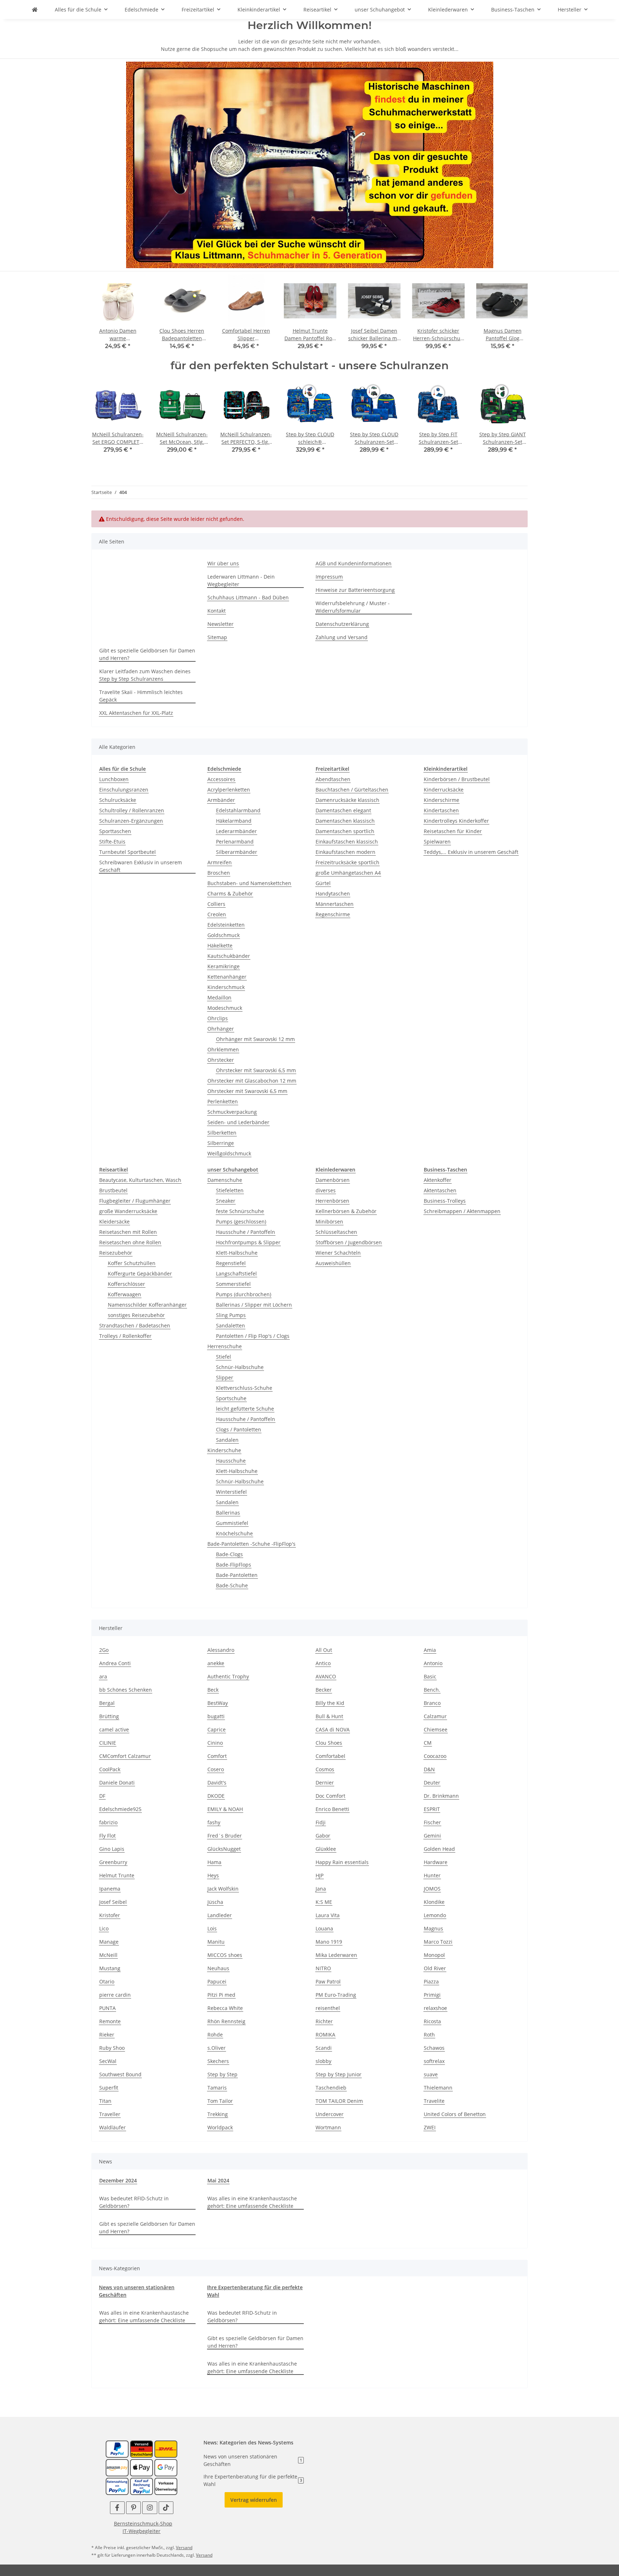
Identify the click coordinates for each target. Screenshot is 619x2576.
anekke (216, 1663)
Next (516, 317)
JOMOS (432, 1889)
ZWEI (430, 2127)
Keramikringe (224, 966)
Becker (324, 1690)
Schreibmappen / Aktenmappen (462, 1211)
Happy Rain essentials (342, 1862)
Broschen (219, 873)
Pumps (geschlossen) (241, 1222)
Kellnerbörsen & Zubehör (346, 1211)
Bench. (432, 1690)
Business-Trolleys (445, 1201)
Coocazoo (435, 1756)
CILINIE (108, 1743)
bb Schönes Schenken (126, 1690)
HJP (320, 1875)
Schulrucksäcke (118, 800)
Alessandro (221, 1650)
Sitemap (217, 637)
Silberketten (222, 1133)
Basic (430, 1676)
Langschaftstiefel (236, 1273)
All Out (324, 1650)
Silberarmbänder (237, 852)
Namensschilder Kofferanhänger (147, 1305)
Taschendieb (331, 2088)
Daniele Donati (117, 1783)
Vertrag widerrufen (254, 2500)
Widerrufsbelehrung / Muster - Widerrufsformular (353, 607)
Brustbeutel (113, 1190)
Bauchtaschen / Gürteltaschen (352, 790)
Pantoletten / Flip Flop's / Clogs (253, 1336)
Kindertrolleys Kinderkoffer (456, 821)
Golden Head (439, 1849)
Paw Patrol (328, 1981)
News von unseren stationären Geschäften (253, 2460)
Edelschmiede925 (120, 1809)
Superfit (109, 2088)
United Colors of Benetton (455, 2114)
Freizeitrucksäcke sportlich (347, 862)
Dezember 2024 (118, 2180)
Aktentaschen (440, 1190)
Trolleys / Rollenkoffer (125, 1336)
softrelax (434, 2061)
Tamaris (217, 2088)
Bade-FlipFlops (234, 1565)
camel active (114, 1729)
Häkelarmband (234, 821)
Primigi (432, 1995)
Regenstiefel (231, 1263)
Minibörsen (329, 1222)
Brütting (109, 1716)
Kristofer (110, 1915)
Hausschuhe (231, 1461)
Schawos (434, 2048)
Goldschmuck (224, 935)
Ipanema (110, 1889)
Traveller (110, 2114)
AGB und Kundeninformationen (354, 563)
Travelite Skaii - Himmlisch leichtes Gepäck (141, 696)
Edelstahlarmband (238, 810)
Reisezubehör (116, 1253)
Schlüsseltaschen (336, 1232)
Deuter (432, 1783)
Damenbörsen (333, 1180)
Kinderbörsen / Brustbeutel (457, 779)
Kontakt (217, 611)
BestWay (218, 1703)
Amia (430, 1650)
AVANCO (326, 1676)
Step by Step (222, 2074)
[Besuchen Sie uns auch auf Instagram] (150, 2508)
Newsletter (220, 624)
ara (103, 1676)
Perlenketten (223, 1101)
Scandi (324, 2048)
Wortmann (328, 2127)
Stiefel (224, 1357)
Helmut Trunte (117, 1875)
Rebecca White (225, 2008)
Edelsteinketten (226, 925)
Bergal (107, 1703)
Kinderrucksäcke (444, 790)
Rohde (215, 2035)
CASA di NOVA (333, 1729)
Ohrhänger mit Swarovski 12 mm (255, 1039)
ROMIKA (325, 2035)
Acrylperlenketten (229, 790)
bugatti (216, 1716)
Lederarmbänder (236, 831)
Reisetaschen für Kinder (453, 831)
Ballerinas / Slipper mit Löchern (254, 1305)
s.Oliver (217, 2048)
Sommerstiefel (233, 1284)
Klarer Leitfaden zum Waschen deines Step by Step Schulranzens (145, 675)
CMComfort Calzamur (125, 1756)
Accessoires (221, 779)
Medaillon (219, 997)
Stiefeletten (230, 1190)
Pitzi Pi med (221, 1995)
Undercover (330, 2114)
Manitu (216, 1942)
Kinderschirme (442, 800)
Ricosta (432, 2021)
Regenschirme (333, 914)
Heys (213, 1875)
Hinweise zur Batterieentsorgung (355, 590)
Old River (435, 1968)
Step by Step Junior (339, 2074)
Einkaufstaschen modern (346, 852)
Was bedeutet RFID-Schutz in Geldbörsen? (134, 2202)
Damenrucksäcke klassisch (347, 800)
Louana (324, 1928)
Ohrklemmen (223, 1049)
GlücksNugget (224, 1849)
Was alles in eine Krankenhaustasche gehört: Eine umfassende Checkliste (252, 2202)
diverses (326, 1190)
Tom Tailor (220, 2101)
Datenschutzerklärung (342, 624)
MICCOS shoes (225, 1955)
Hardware (436, 1862)
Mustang (110, 1968)
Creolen (217, 914)
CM (428, 1743)
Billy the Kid (330, 1703)
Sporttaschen (115, 831)
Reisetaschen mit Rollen (128, 1232)
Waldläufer (112, 2127)
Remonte (110, 2021)
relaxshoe (435, 2008)
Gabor (323, 1836)
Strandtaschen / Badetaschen (135, 1325)
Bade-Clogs (229, 1554)
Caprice (217, 1729)
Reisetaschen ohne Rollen (130, 1242)
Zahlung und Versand (342, 637)
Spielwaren (437, 842)
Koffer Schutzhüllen (132, 1263)
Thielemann (438, 2088)
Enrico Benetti (332, 1809)
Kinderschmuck (226, 987)
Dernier (325, 1783)
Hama (214, 1862)
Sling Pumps (231, 1315)
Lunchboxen (114, 779)
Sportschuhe (231, 1398)
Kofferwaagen (124, 1294)
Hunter (432, 1875)
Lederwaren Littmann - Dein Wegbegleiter (241, 580)
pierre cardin (115, 1995)
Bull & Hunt (329, 1716)
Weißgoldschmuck (229, 1153)
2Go (104, 1650)
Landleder (220, 1915)
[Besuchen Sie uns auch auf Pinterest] (133, 2508)
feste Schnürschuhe (240, 1211)
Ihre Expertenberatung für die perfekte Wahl (253, 2480)
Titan (105, 2101)
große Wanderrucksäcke (128, 1211)
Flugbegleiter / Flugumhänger (135, 1201)
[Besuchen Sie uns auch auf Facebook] (117, 2508)
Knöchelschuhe (234, 1533)
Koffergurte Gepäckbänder (140, 1273)
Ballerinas (228, 1513)
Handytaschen (333, 893)
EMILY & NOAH (225, 1809)
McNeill (108, 1955)
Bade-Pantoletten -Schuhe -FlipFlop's (251, 1544)
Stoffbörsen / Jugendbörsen (349, 1242)
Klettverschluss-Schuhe (244, 1388)
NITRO (323, 1968)
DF (102, 1796)
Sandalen (227, 1440)
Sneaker (226, 1201)
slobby (323, 2061)
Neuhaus (218, 1968)
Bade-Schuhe (232, 1585)
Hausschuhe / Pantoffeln (246, 1232)
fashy (214, 1822)
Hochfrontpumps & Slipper (248, 1242)
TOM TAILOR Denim (339, 2101)
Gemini (432, 1836)
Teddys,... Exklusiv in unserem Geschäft (471, 852)
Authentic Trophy (228, 1676)
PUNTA (107, 2008)
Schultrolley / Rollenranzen (132, 810)
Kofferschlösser (126, 1284)
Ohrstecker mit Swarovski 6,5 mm (256, 1070)
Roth (429, 2035)
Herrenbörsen (332, 1201)
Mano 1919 (329, 1942)
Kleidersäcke (114, 1222)
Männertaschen (335, 904)
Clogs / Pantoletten (239, 1429)
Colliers (216, 904)
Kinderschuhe (224, 1450)
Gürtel (323, 883)
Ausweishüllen (333, 1263)
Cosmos (325, 1769)
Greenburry (113, 1862)
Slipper (225, 1377)
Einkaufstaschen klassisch (347, 842)
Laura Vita (328, 1915)
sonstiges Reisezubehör (136, 1315)
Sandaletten (231, 1325)
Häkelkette (220, 945)
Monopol (434, 1955)
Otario (107, 1981)
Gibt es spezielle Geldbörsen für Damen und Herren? (147, 654)
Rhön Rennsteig (226, 2021)
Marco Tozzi (438, 1942)
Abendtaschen (333, 779)
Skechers (218, 2061)
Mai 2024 (218, 2180)
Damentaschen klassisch (345, 821)
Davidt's (217, 1783)
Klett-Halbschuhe (237, 1253)
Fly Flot (107, 1836)
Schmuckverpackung (232, 1112)
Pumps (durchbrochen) (244, 1294)
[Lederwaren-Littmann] (35, 9)
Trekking (218, 2114)
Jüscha (215, 1902)
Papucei (217, 1981)
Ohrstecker (221, 1060)
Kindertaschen (441, 810)
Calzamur (435, 1716)
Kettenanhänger (227, 977)
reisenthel (328, 2008)
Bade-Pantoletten (237, 1575)
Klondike (434, 1902)
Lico (104, 1928)
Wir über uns (223, 563)
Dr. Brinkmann (441, 1796)
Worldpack (220, 2127)
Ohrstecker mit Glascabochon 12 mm (252, 1081)
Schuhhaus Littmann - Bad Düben (248, 597)
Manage (109, 1942)
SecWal (108, 2061)
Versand (184, 2548)
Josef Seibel (113, 1902)
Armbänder (221, 800)
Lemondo (435, 1915)
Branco (432, 1703)
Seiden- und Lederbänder (238, 1122)
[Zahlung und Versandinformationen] (141, 2449)
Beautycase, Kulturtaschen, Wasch (140, 1180)
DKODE (216, 1796)
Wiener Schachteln (338, 1253)
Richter (324, 2021)
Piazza (431, 1981)
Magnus (433, 1928)
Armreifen (220, 862)
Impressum (329, 577)
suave (431, 2074)
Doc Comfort (330, 1796)
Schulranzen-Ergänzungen (131, 821)
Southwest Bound (120, 2074)
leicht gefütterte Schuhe (245, 1409)
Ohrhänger (221, 1029)
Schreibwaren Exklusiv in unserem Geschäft (141, 866)
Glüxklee (326, 1849)
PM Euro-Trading (336, 1995)
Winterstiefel (231, 1492)
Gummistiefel (232, 1523)
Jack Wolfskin (223, 1889)
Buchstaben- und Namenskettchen (249, 883)
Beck (213, 1690)
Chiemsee (436, 1729)
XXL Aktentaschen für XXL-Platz (136, 713)
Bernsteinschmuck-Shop (143, 2523)
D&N (429, 1769)
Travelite (434, 2101)
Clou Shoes (329, 1743)
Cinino (215, 1743)
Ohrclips (218, 1018)
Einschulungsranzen (124, 790)
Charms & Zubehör (230, 893)
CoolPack (110, 1769)
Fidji (321, 1822)
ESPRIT (432, 1809)
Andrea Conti (115, 1663)
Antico (323, 1663)
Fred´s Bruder (225, 1836)
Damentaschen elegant (343, 810)
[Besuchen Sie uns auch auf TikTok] (166, 2508)
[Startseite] (310, 164)
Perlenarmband (235, 842)
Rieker (107, 2035)
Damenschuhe (225, 1180)
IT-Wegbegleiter (141, 2531)
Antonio (433, 1663)
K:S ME (324, 1902)
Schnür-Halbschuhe (240, 1367)
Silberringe (221, 1143)
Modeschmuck (225, 1008)
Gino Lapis (112, 1849)
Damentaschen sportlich (345, 831)
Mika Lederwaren (336, 1955)
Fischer (432, 1822)
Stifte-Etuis (112, 842)
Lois (212, 1928)
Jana (321, 1889)
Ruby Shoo (112, 2048)
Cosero (216, 1769)
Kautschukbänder (229, 956)
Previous (103, 317)
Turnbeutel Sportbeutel (128, 852)
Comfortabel (330, 1756)
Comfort (217, 1756)
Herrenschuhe (225, 1346)
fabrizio (108, 1822)
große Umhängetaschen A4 (348, 873)
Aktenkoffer (438, 1180)
